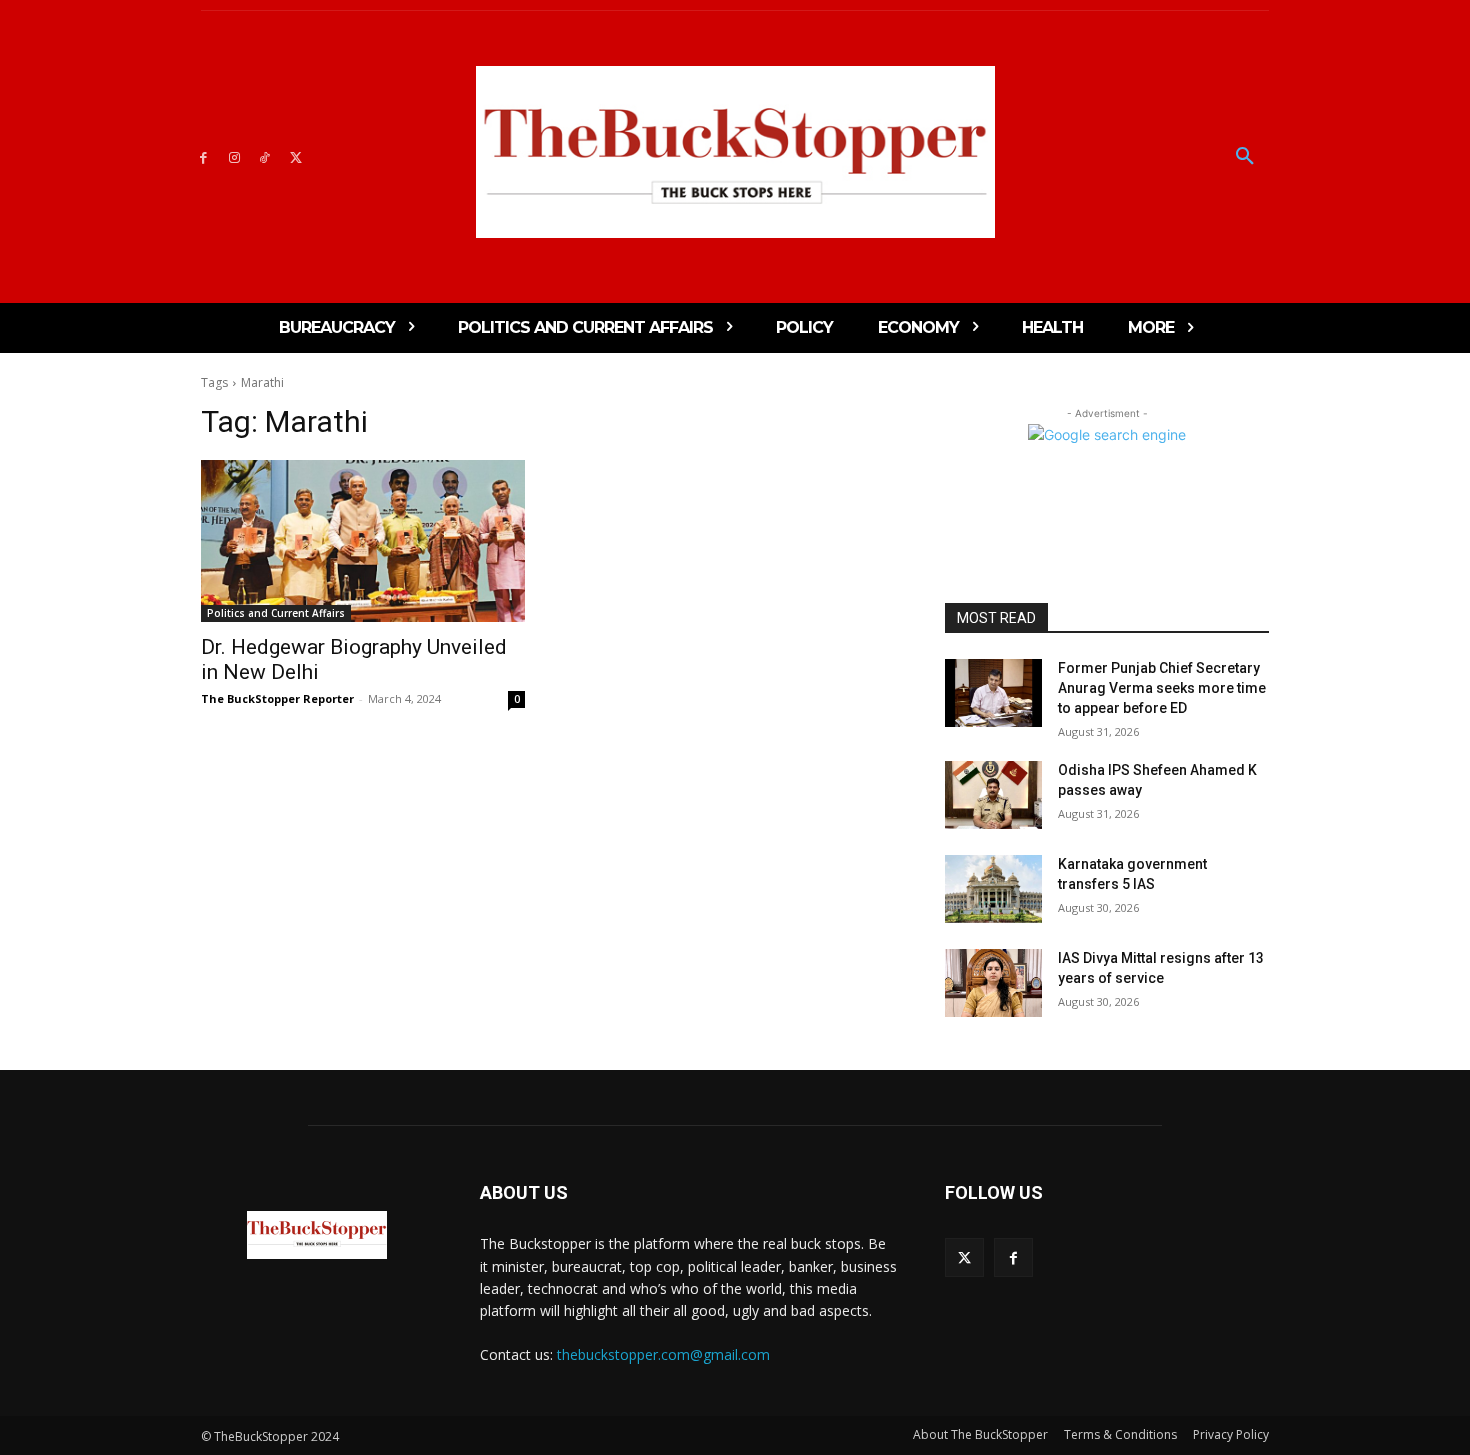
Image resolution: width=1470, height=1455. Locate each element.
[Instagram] (234, 156)
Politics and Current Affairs (276, 613)
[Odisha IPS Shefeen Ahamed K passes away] (993, 795)
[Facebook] (203, 156)
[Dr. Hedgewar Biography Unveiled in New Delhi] (363, 541)
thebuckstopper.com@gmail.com (663, 1354)
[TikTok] (265, 156)
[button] (1245, 157)
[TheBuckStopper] (735, 152)
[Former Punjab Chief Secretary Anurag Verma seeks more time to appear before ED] (993, 693)
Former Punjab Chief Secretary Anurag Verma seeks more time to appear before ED (1162, 687)
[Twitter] (295, 156)
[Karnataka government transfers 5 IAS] (993, 889)
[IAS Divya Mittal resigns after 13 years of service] (993, 983)
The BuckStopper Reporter (277, 698)
